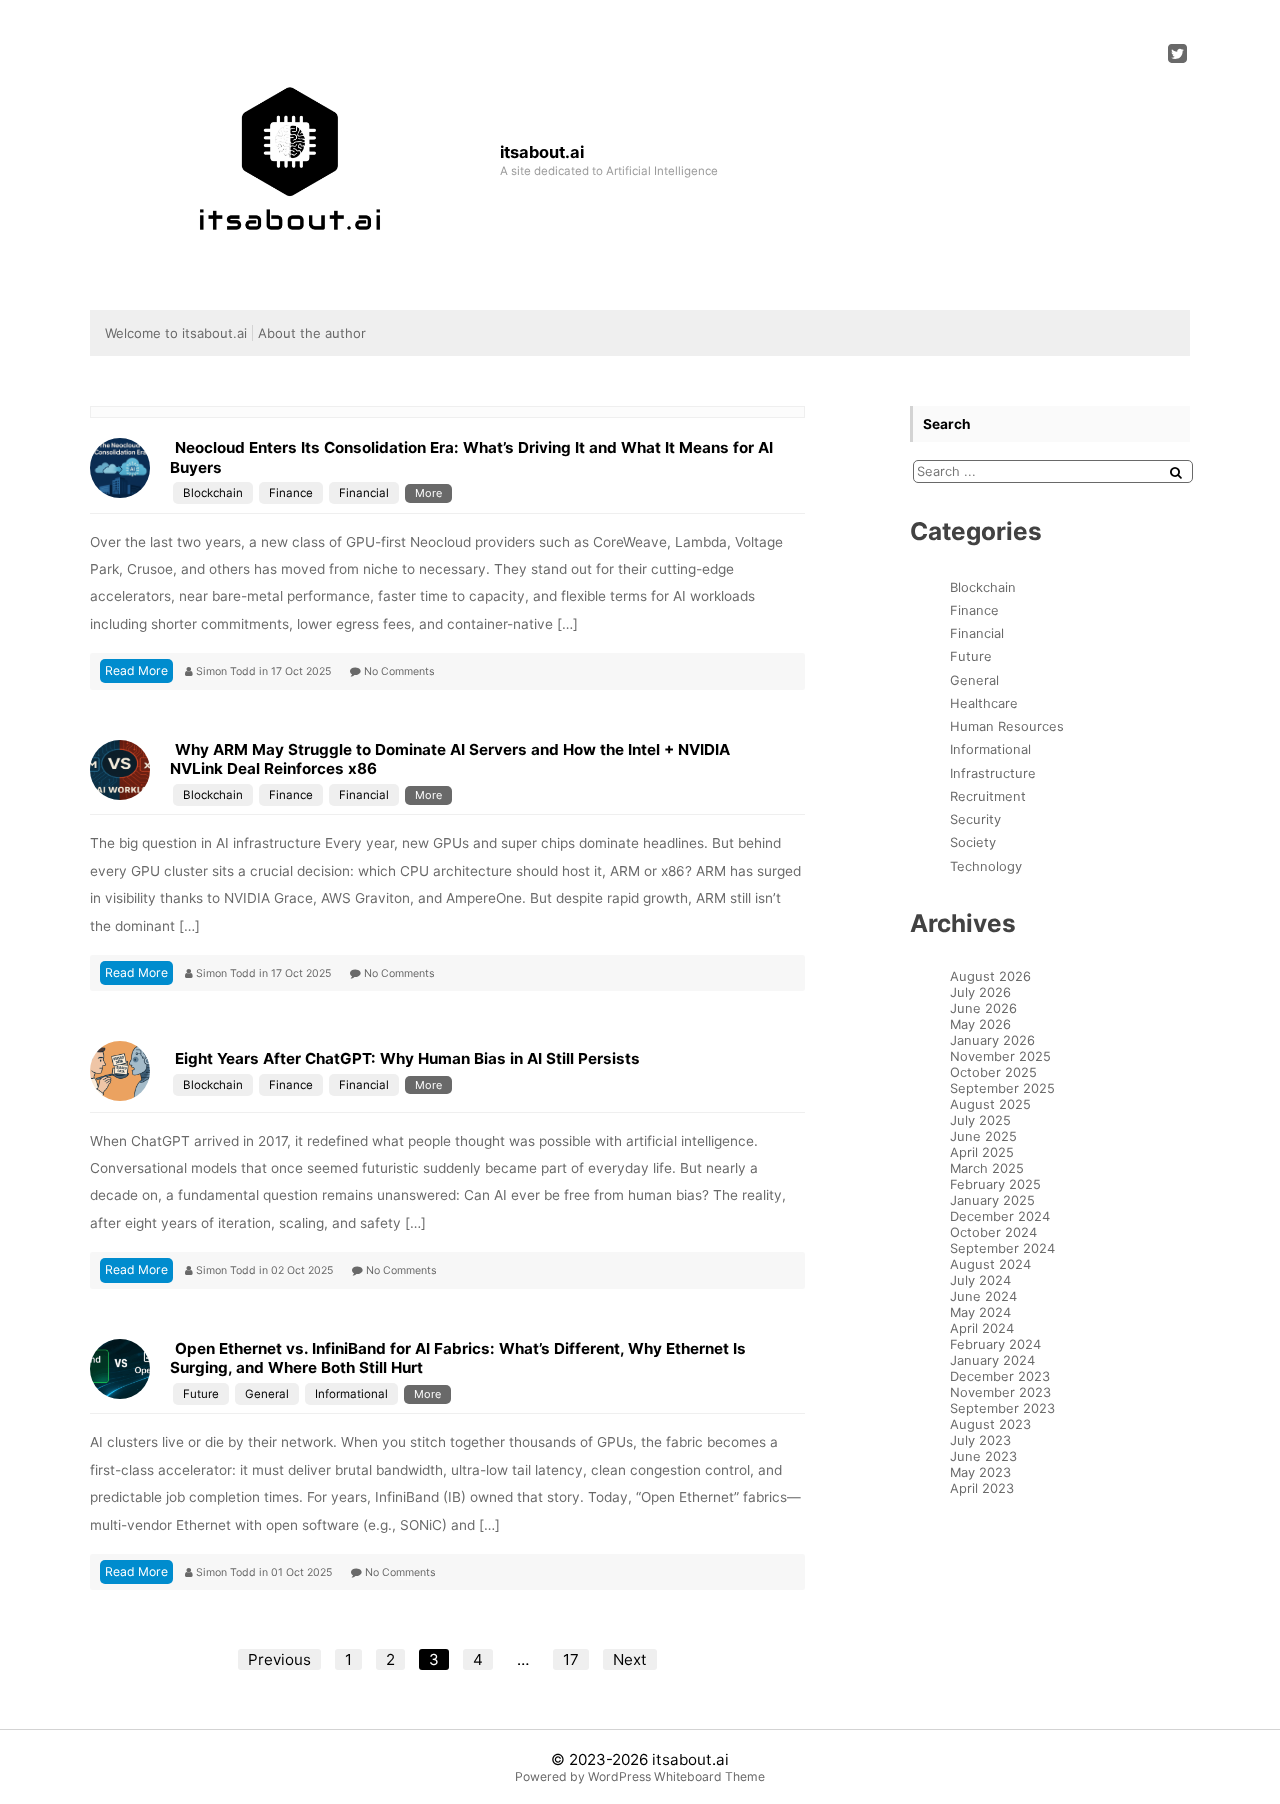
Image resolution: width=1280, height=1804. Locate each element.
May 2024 (980, 1312)
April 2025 (982, 1152)
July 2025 (980, 1120)
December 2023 (1000, 1376)
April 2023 (982, 1488)
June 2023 (983, 1456)
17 (571, 1659)
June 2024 (983, 1296)
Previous (279, 1659)
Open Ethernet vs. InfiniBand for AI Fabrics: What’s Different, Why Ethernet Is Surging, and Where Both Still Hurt (458, 1358)
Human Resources (1007, 726)
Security (975, 819)
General (267, 1394)
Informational (351, 1394)
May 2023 (980, 1472)
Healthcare (984, 703)
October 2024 (993, 1232)
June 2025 (983, 1136)
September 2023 (1002, 1408)
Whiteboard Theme (709, 1776)
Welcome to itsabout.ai (176, 333)
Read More (136, 670)
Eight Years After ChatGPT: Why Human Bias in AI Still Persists (407, 1058)
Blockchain (213, 493)
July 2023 (980, 1440)
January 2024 (992, 1360)
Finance (291, 493)
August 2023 (990, 1424)
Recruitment (988, 796)
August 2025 (990, 1104)
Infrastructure (993, 773)
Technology (986, 866)
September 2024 (1002, 1248)
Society (973, 842)
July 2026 (980, 992)
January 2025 (992, 1200)
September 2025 (1002, 1088)
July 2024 (980, 1280)
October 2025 (993, 1072)
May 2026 (980, 1024)
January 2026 (992, 1040)
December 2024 (1000, 1216)
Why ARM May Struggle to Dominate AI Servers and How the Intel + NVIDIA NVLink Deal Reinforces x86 (450, 759)
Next (630, 1659)
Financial (364, 493)
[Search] (1176, 472)
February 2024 (995, 1344)
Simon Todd (227, 671)
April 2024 (982, 1328)
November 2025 (1000, 1056)
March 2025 (987, 1168)
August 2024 (990, 1264)
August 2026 (990, 976)
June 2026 (983, 1008)
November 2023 (1000, 1392)
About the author (312, 333)
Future (201, 1394)
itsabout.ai (690, 1759)
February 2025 (995, 1184)
